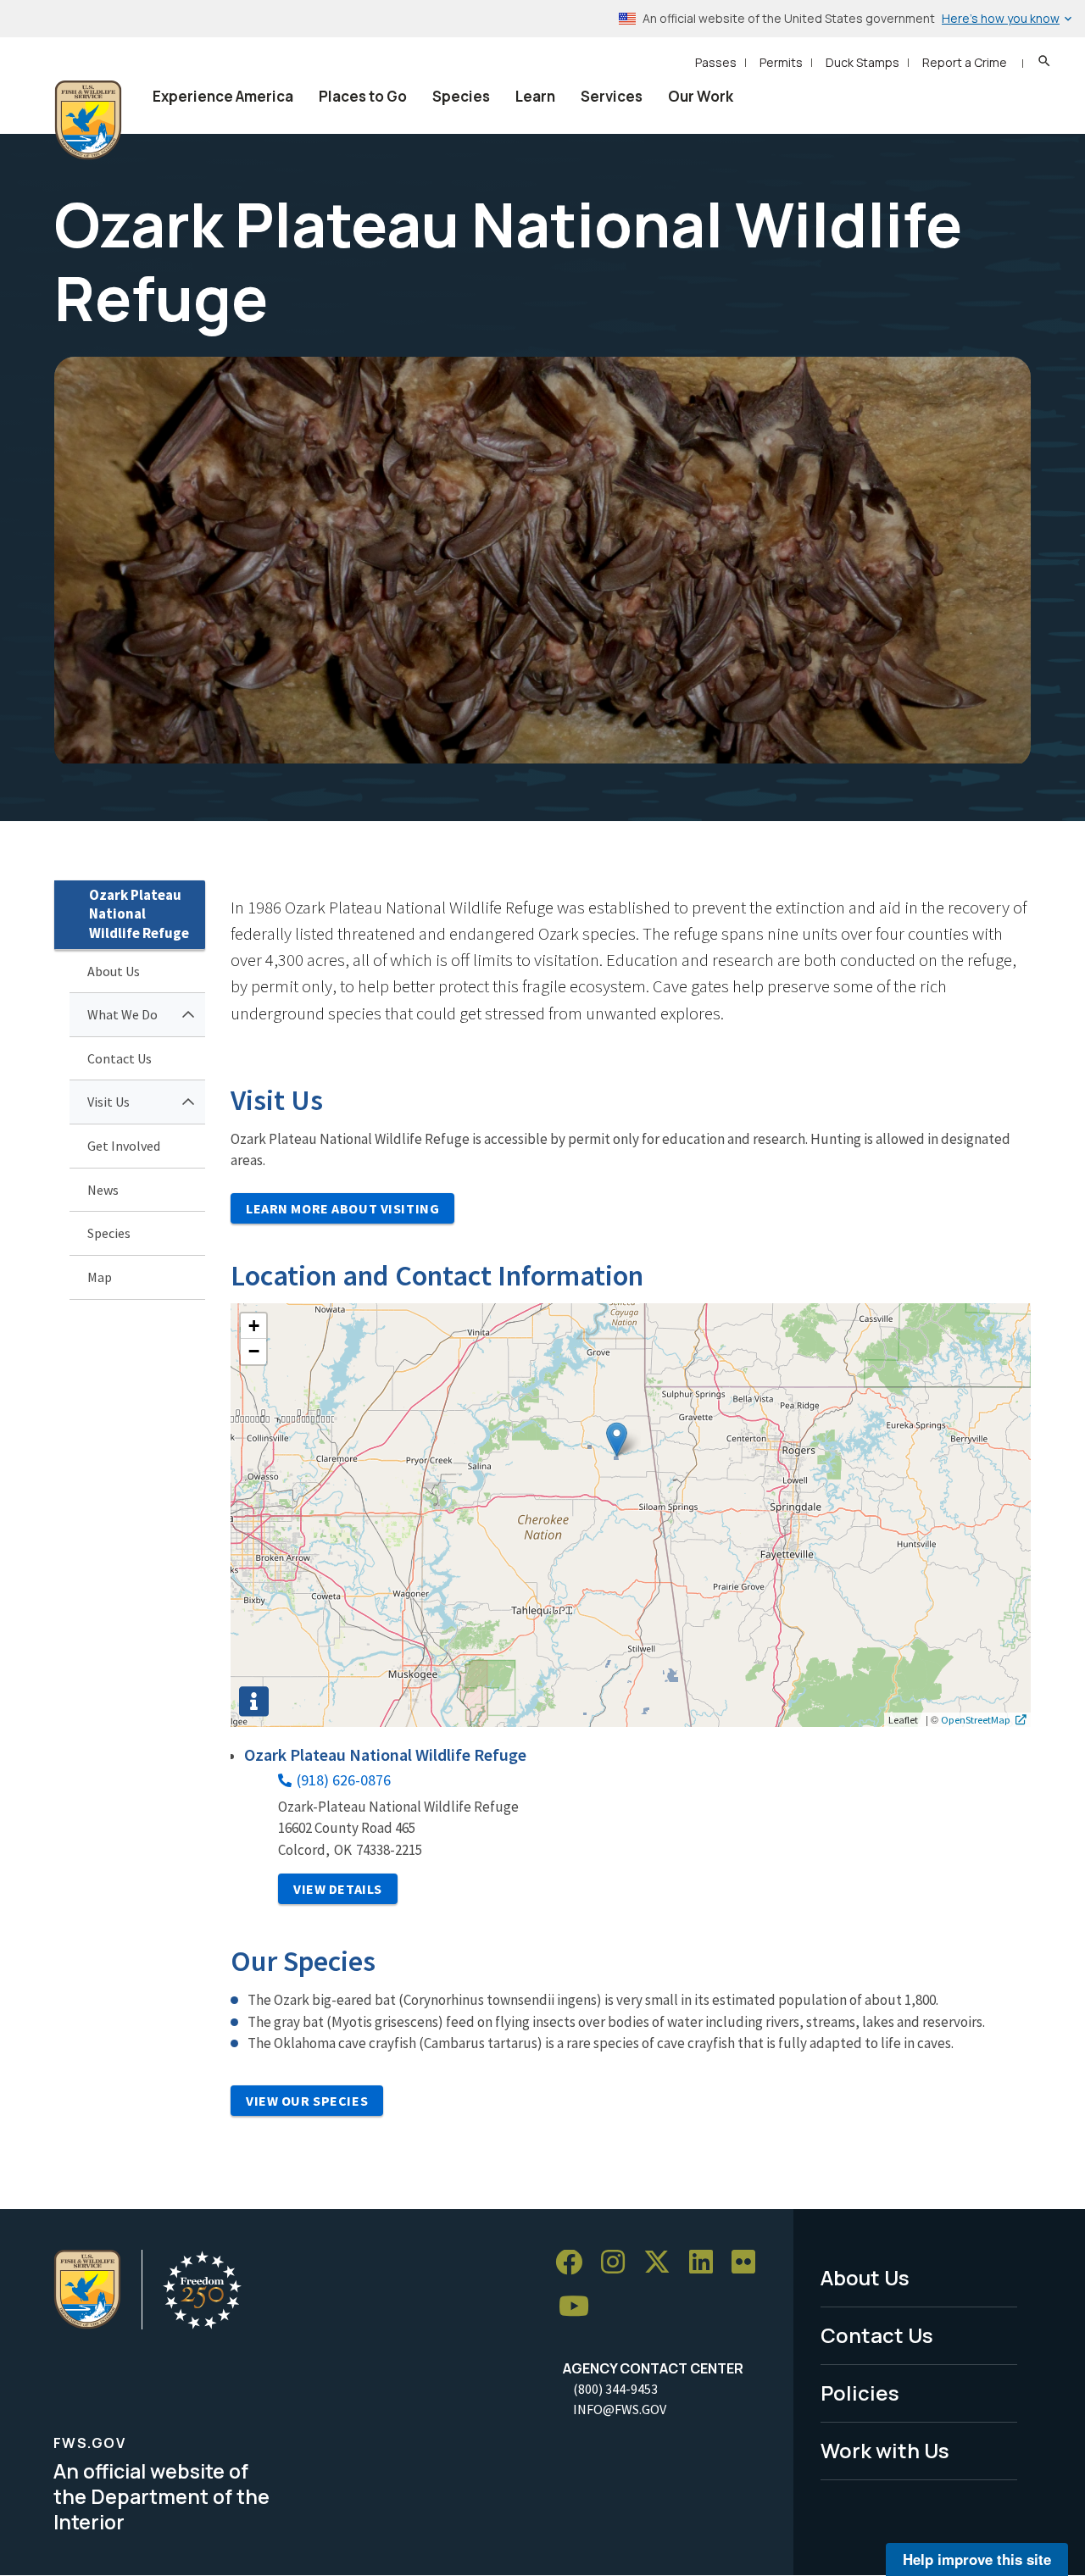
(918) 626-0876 (344, 1780)
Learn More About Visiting (342, 1208)
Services (612, 96)
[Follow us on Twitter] (663, 2263)
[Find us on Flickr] (749, 2263)
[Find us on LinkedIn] (707, 2263)
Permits (781, 62)
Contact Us (120, 1058)
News (103, 1190)
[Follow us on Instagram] (619, 2263)
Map (100, 1277)
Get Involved (124, 1146)
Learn (535, 96)
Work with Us (885, 2450)
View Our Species (307, 2101)
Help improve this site (977, 2559)
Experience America (223, 96)
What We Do (122, 1014)
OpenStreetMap (976, 1719)
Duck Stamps (862, 62)
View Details (338, 1889)
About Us (114, 971)
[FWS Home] (88, 120)
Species (461, 96)
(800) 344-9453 (615, 2389)
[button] (617, 1439)
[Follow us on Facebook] (575, 2263)
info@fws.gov (620, 2409)
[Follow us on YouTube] (580, 2307)
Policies (860, 2393)
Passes (716, 62)
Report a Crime (965, 62)
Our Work (701, 96)
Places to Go (363, 96)
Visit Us (108, 1102)
